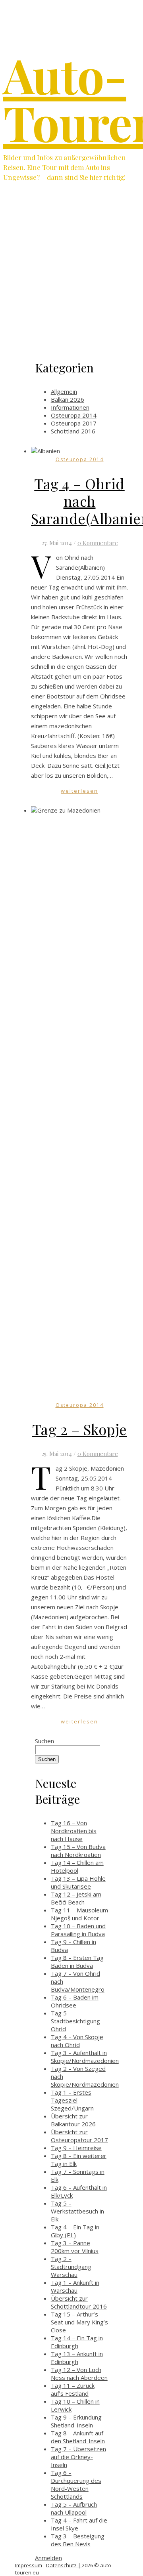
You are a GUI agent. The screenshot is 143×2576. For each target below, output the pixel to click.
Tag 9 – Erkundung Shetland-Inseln (76, 2421)
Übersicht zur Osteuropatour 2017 (79, 2136)
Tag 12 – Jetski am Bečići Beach (76, 1898)
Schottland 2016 (73, 431)
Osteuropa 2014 (74, 415)
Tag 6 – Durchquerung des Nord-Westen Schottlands (76, 2484)
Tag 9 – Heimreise (76, 2148)
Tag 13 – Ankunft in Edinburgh (77, 2358)
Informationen (70, 407)
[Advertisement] (71, 277)
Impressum (29, 2565)
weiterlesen (79, 791)
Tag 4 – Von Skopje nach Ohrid (77, 2041)
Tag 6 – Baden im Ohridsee (75, 2001)
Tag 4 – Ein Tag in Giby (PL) (75, 2231)
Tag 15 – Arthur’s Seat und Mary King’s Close (79, 2322)
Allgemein (64, 391)
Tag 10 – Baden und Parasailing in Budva (78, 1930)
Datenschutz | (64, 2565)
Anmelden (48, 2558)
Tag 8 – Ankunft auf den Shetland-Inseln (78, 2437)
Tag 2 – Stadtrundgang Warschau (71, 2267)
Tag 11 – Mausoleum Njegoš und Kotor (79, 1914)
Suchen (44, 1741)
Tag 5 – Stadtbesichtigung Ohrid (75, 2021)
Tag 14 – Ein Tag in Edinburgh (77, 2342)
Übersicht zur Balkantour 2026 (73, 2120)
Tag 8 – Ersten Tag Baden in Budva (77, 1962)
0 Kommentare (98, 543)
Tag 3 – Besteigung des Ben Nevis (78, 2540)
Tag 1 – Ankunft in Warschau (75, 2286)
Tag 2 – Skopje (80, 1429)
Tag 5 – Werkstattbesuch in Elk (77, 2211)
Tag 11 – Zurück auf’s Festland (73, 2389)
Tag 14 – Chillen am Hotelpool (77, 1866)
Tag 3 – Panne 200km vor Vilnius (75, 2247)
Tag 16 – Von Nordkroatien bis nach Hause (74, 1831)
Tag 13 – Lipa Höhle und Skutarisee (78, 1882)
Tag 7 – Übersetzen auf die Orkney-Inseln (78, 2457)
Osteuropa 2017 (74, 423)
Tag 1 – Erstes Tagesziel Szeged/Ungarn (72, 2100)
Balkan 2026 (68, 399)
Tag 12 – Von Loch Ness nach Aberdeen (79, 2374)
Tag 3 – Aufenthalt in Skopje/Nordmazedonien (85, 2057)
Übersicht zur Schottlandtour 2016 (79, 2302)
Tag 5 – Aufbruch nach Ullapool (74, 2508)
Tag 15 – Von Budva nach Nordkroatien (78, 1851)
